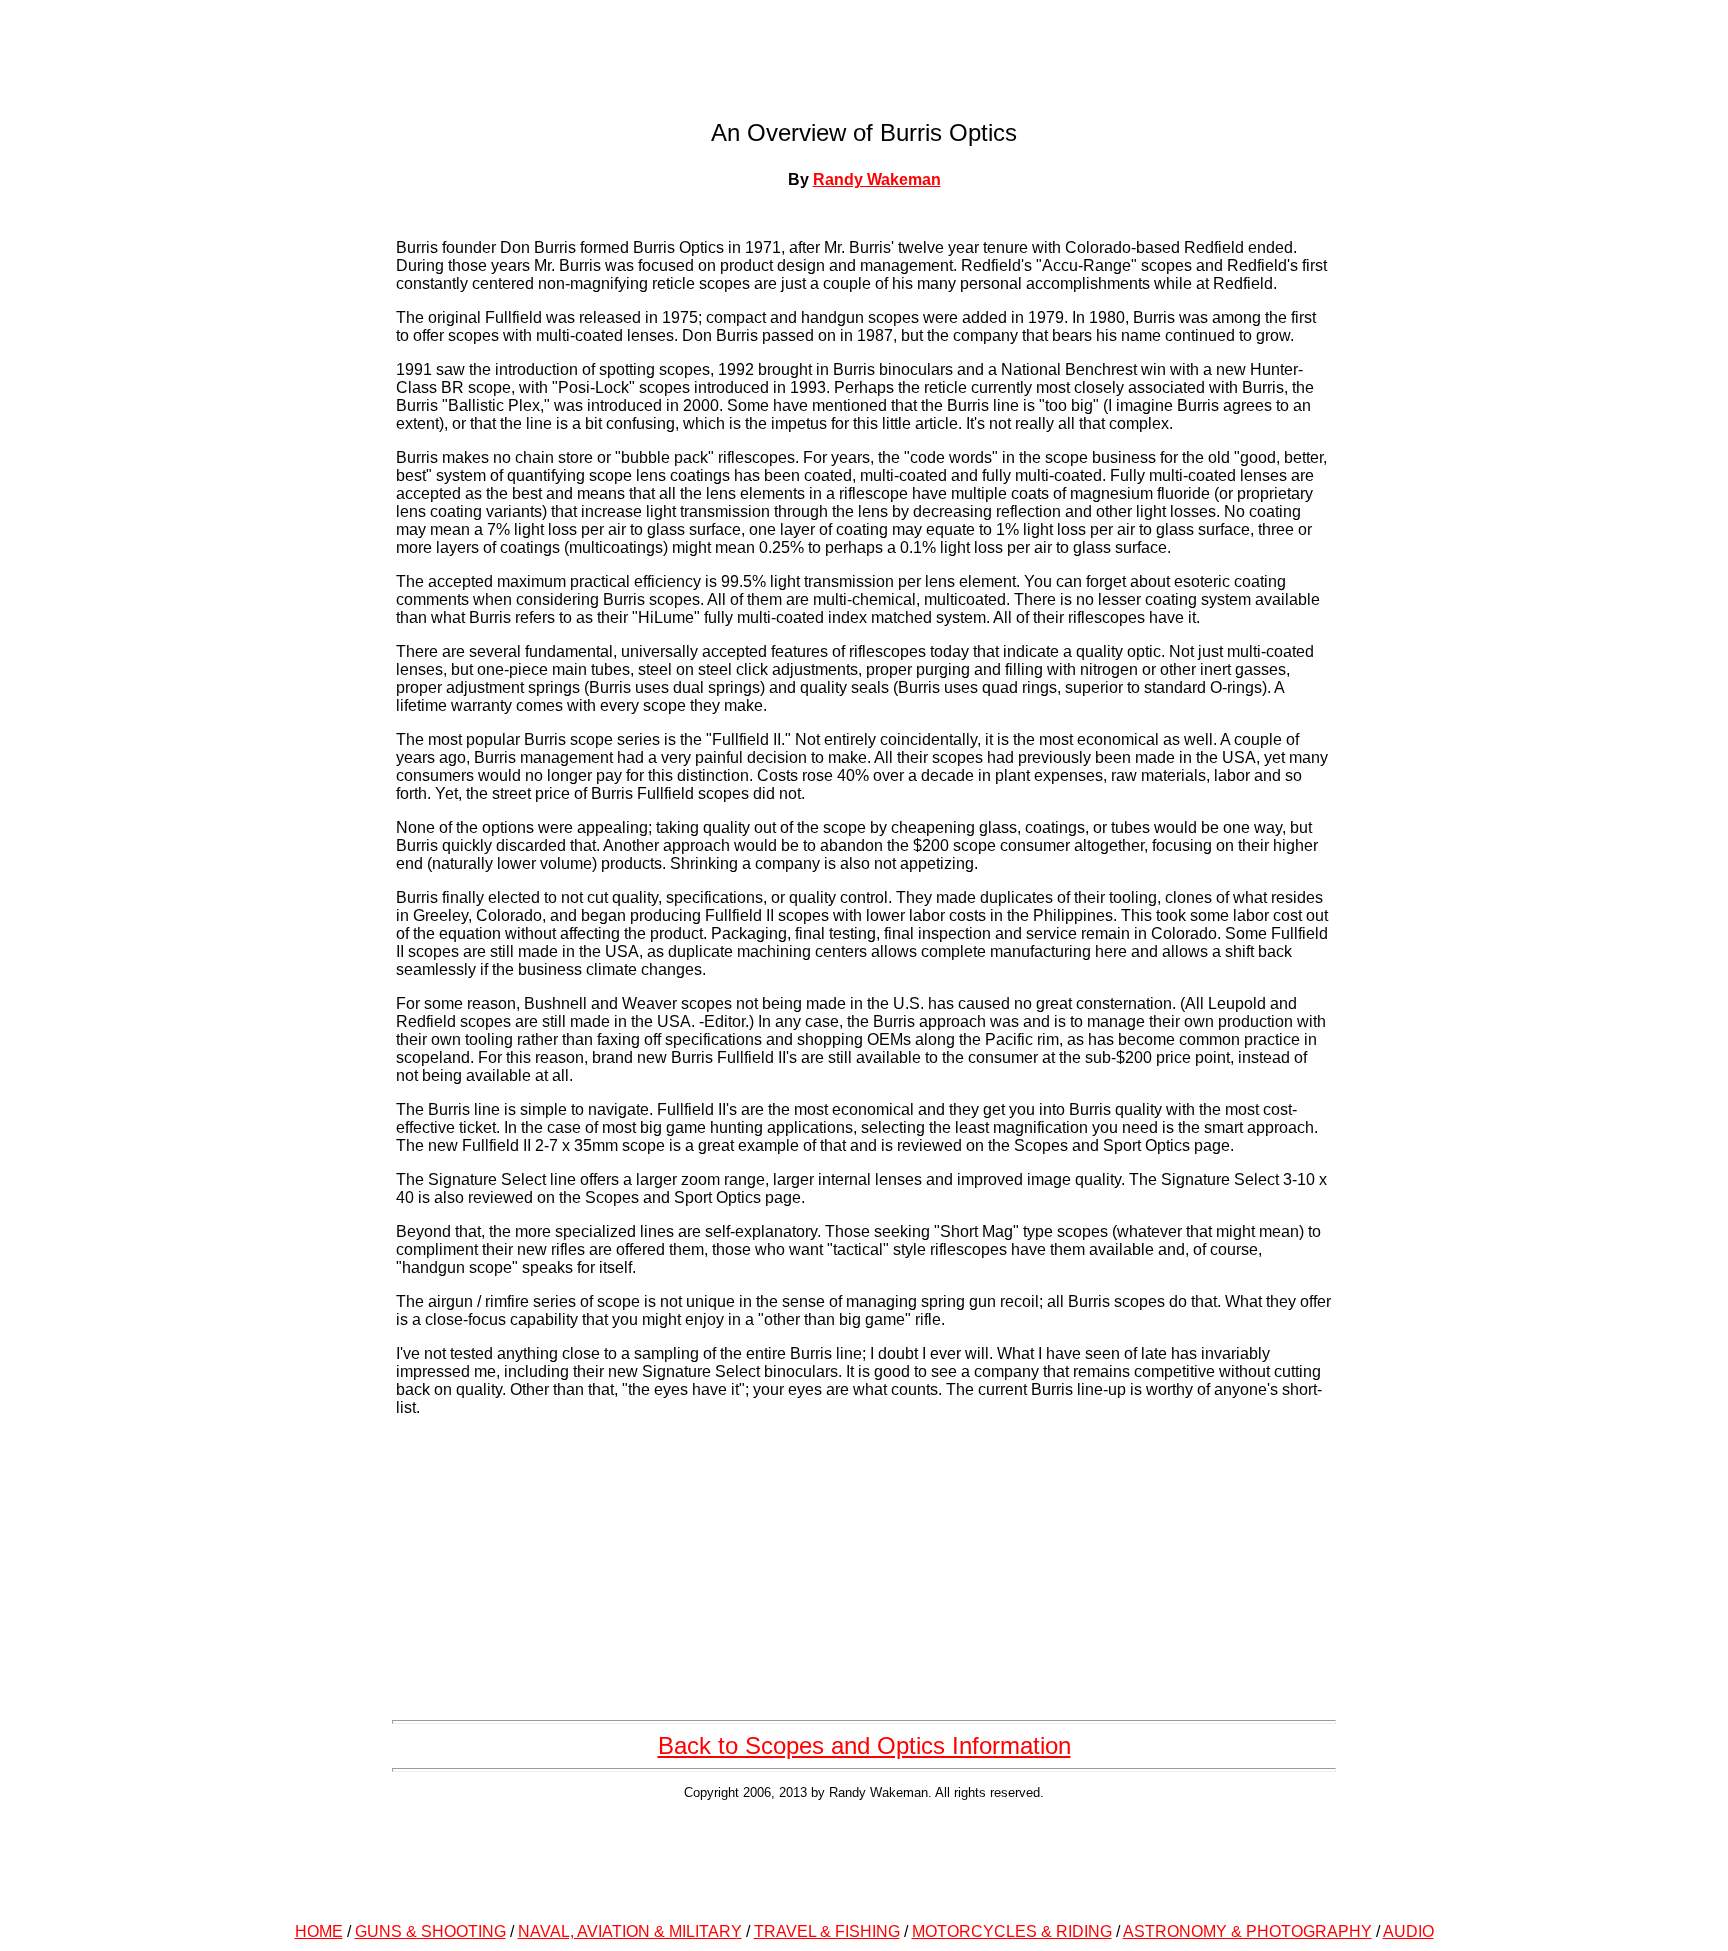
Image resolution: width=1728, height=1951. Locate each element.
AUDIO (1408, 1931)
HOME (319, 1931)
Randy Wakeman (877, 179)
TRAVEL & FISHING (827, 1931)
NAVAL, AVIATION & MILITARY (630, 1931)
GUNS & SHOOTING (430, 1931)
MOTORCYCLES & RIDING (1012, 1931)
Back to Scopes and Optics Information (864, 1745)
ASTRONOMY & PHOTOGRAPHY (1247, 1931)
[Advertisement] (864, 1858)
